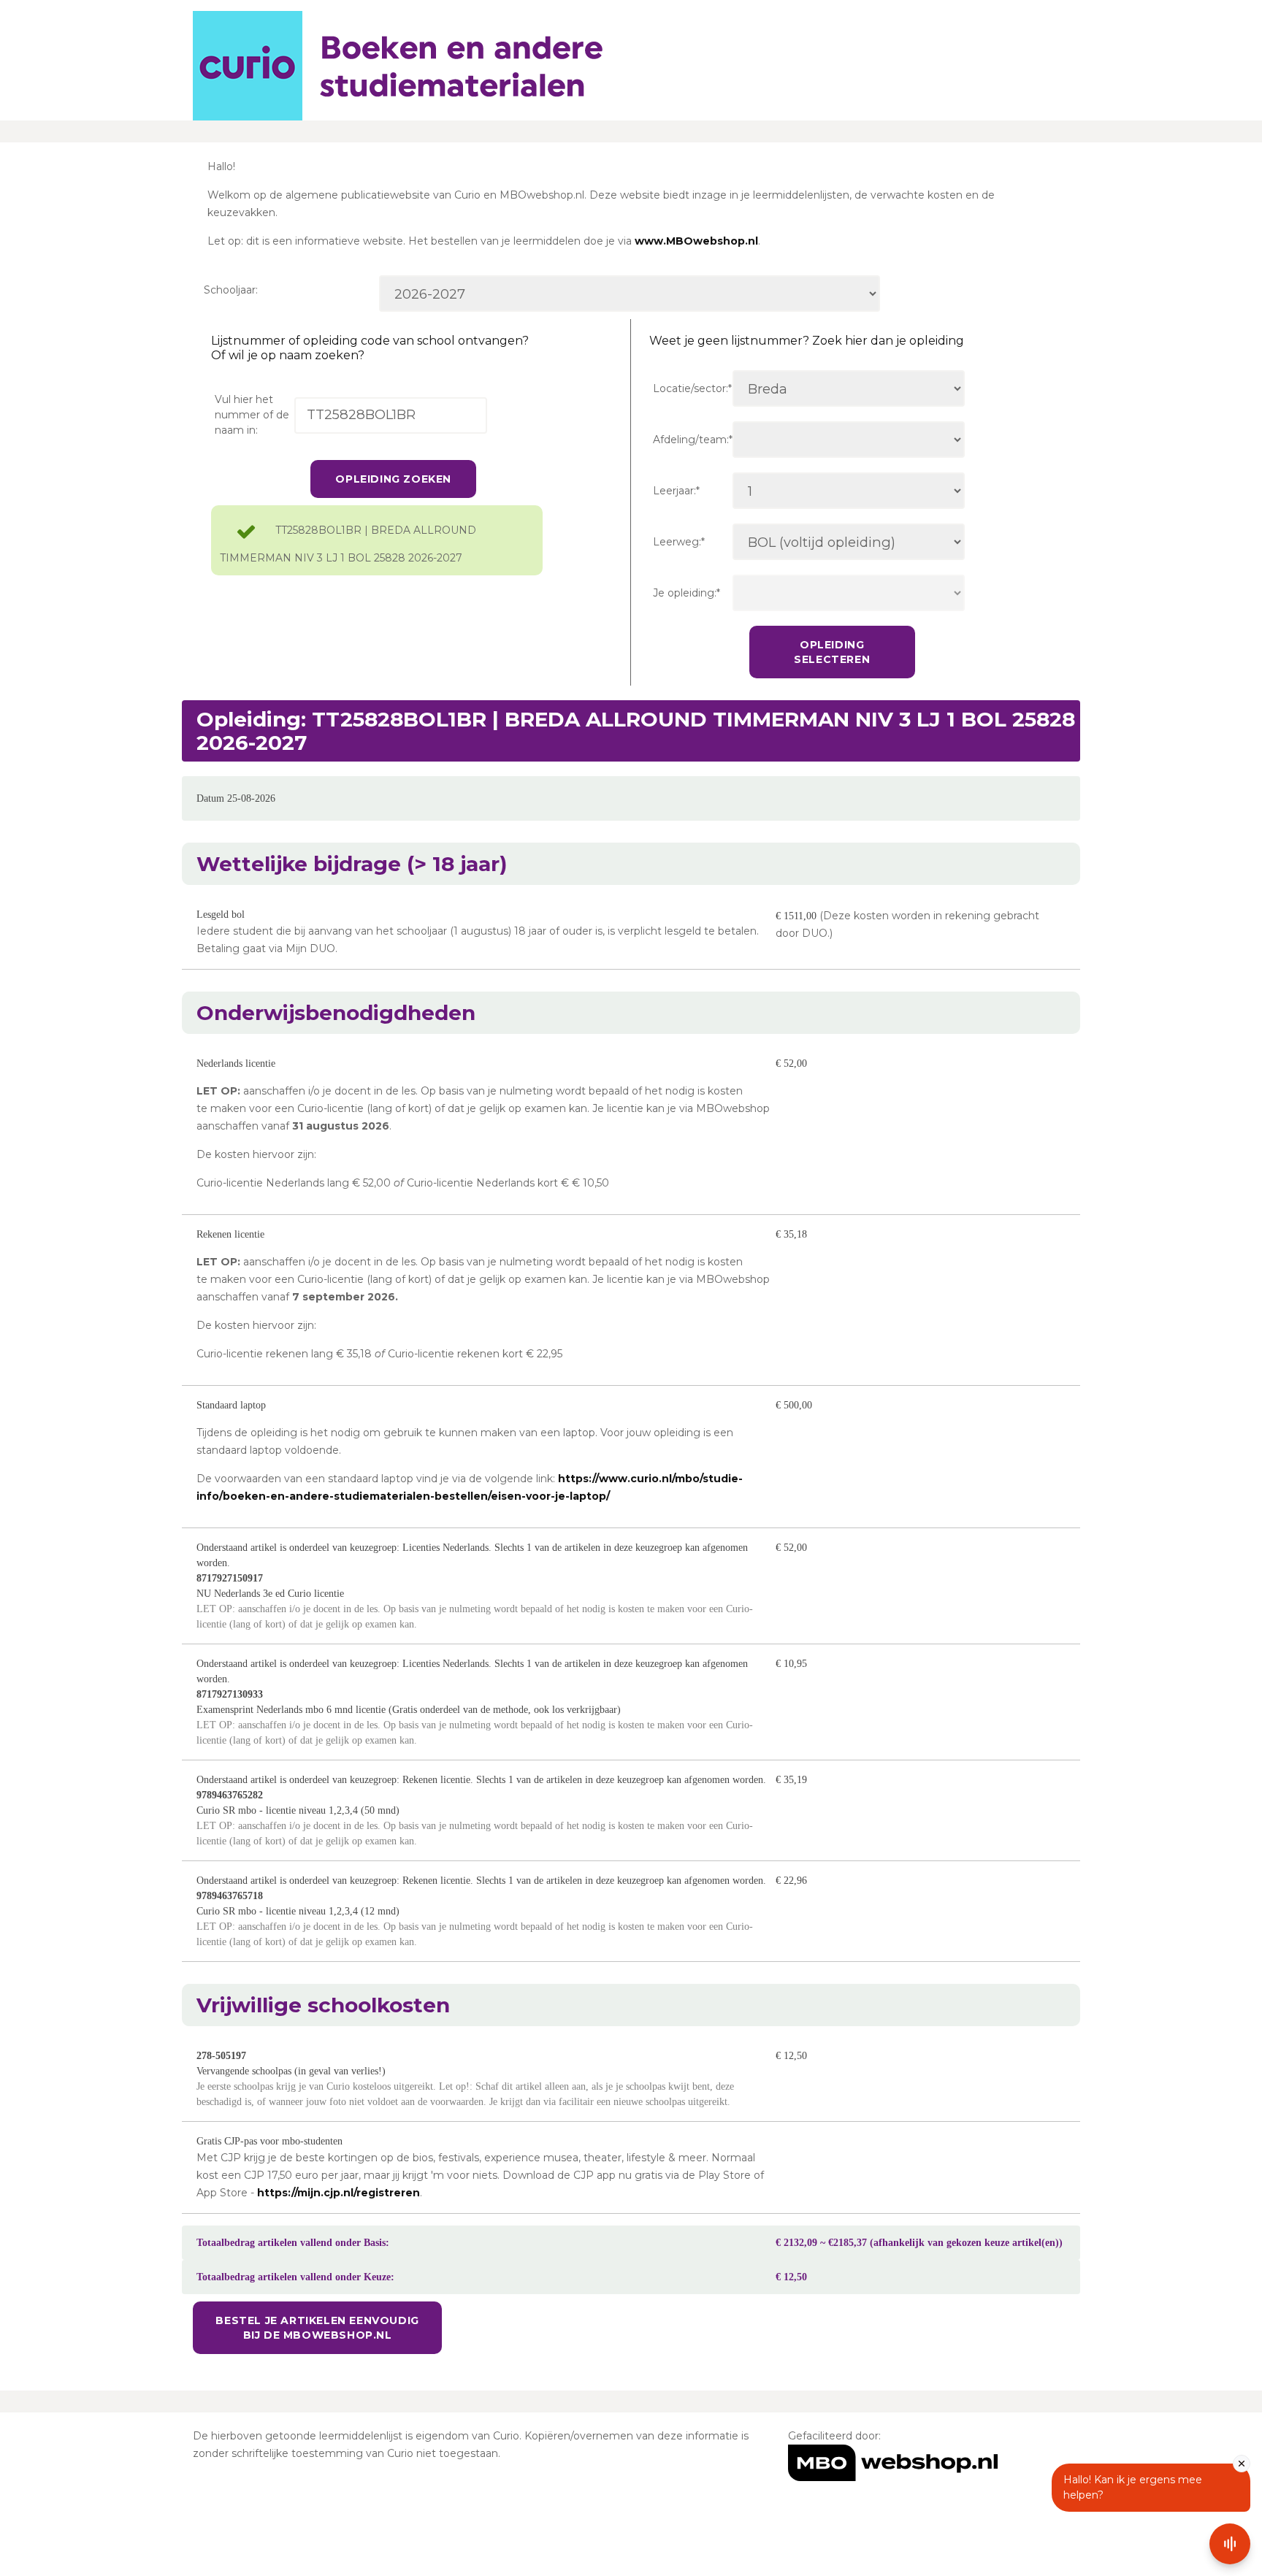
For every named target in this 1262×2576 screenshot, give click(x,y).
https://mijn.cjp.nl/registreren (339, 2193)
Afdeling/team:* (693, 440)
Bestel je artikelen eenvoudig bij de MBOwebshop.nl (317, 2328)
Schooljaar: (231, 290)
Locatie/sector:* (692, 388)
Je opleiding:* (687, 593)
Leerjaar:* (676, 491)
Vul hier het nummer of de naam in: (252, 415)
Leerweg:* (679, 542)
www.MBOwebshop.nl (696, 241)
